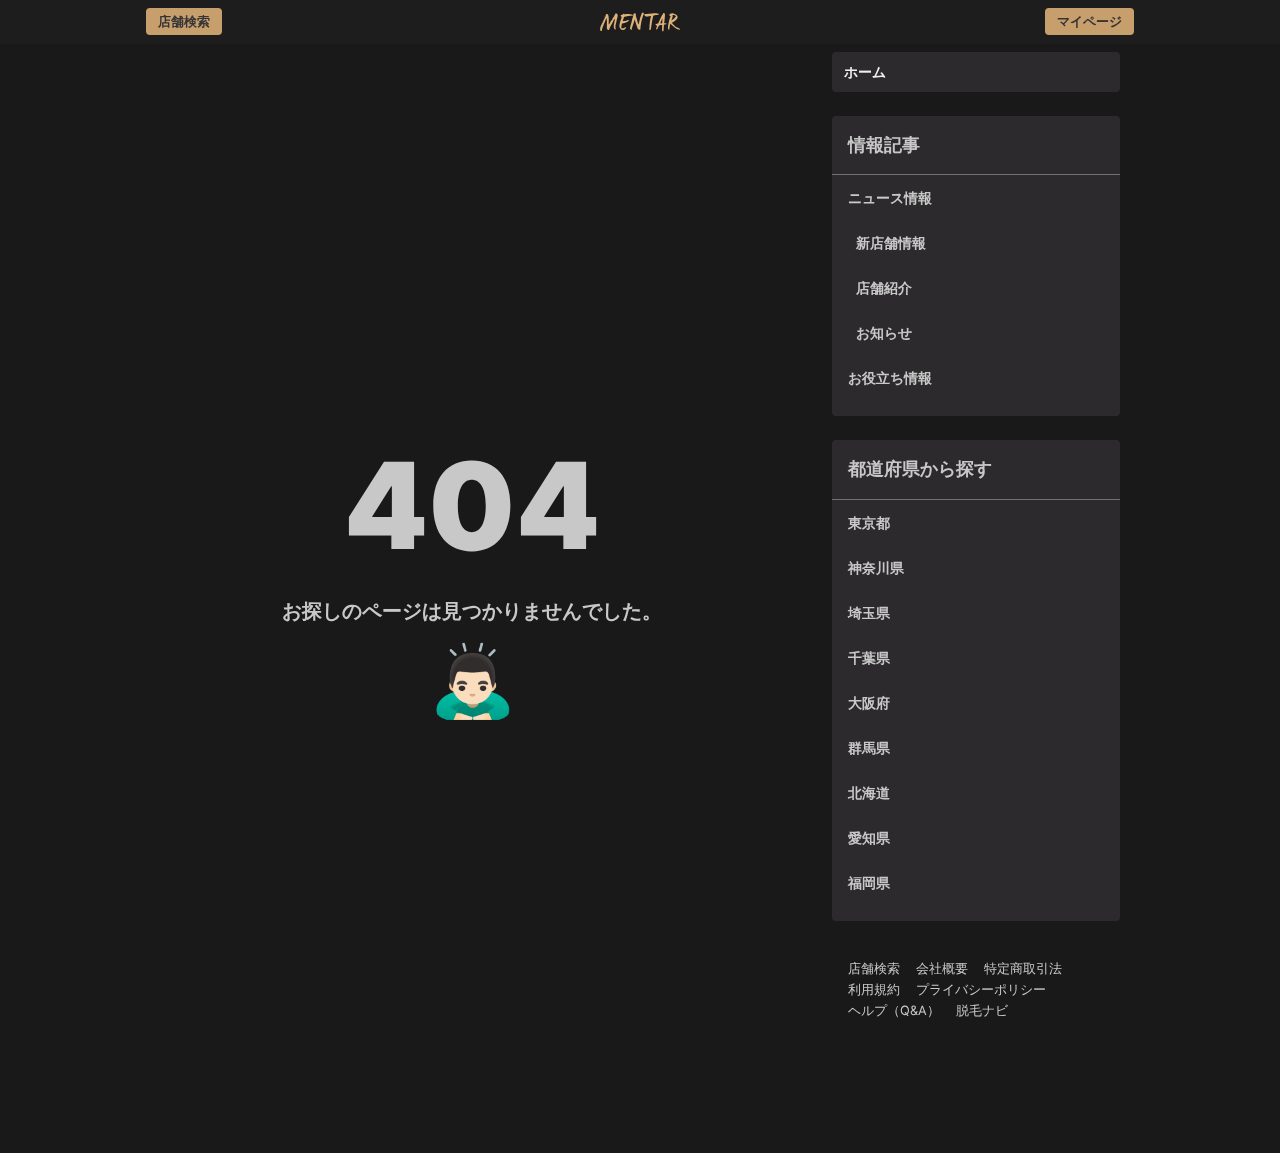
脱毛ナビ (982, 1010)
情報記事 (884, 144)
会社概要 (942, 968)
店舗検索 (874, 968)
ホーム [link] (865, 71)
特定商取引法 (1023, 968)
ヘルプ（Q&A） (894, 1010)
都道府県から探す (920, 468)
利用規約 (874, 989)
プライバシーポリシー (981, 989)
